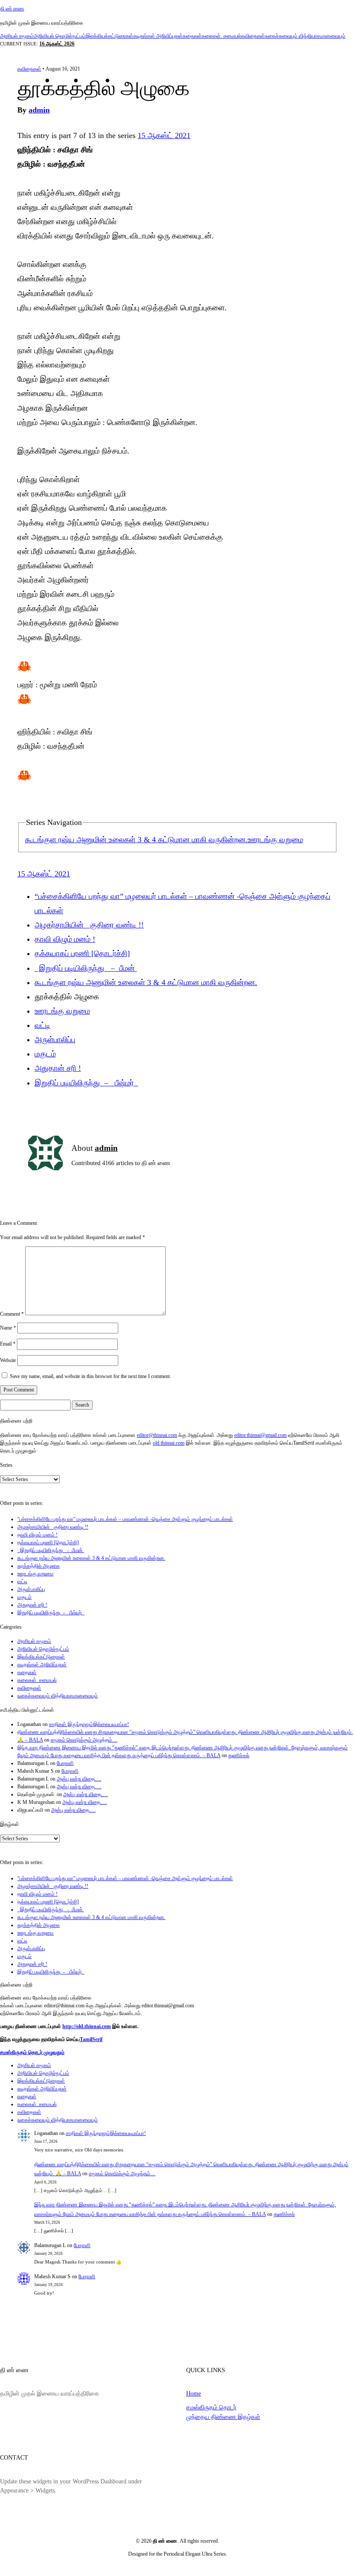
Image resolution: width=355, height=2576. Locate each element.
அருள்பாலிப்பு (55, 1040)
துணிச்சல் (239, 1755)
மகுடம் (45, 1054)
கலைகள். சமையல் (221, 36)
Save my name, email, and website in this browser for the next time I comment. (90, 1376)
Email (8, 1344)
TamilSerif (91, 2039)
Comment (12, 1314)
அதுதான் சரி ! (58, 1068)
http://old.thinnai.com (87, 2026)
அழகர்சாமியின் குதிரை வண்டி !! (89, 925)
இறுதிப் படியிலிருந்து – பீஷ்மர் (86, 1083)
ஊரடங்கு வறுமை (275, 840)
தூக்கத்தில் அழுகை (39, 1566)
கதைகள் (192, 36)
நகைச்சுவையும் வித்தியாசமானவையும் (305, 36)
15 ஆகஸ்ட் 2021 (164, 135)
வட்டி (42, 1025)
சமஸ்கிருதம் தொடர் (211, 2407)
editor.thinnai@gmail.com (260, 1435)
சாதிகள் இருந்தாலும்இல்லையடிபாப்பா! (89, 1724)
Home (194, 2393)
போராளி (65, 1763)
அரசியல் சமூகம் (17, 36)
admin (39, 110)
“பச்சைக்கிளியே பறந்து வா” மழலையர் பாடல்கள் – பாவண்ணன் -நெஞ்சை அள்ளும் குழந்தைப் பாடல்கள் (125, 1519)
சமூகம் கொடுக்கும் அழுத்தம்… (84, 1740)
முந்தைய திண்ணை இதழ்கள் (223, 2417)
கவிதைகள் (253, 36)
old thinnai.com (169, 1443)
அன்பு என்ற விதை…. (79, 1779)
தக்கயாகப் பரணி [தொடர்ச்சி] (82, 953)
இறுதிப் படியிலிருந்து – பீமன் (86, 968)
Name (8, 1328)
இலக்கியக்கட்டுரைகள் (110, 36)
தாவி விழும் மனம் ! (65, 939)
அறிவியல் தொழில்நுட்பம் (60, 36)
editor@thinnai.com (157, 1435)
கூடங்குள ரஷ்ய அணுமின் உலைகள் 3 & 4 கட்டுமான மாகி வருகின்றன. (136, 840)
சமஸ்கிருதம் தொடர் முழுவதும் (32, 2052)
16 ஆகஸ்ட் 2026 (57, 44)
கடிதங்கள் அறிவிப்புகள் (158, 36)
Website (8, 1360)
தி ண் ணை (12, 9)
